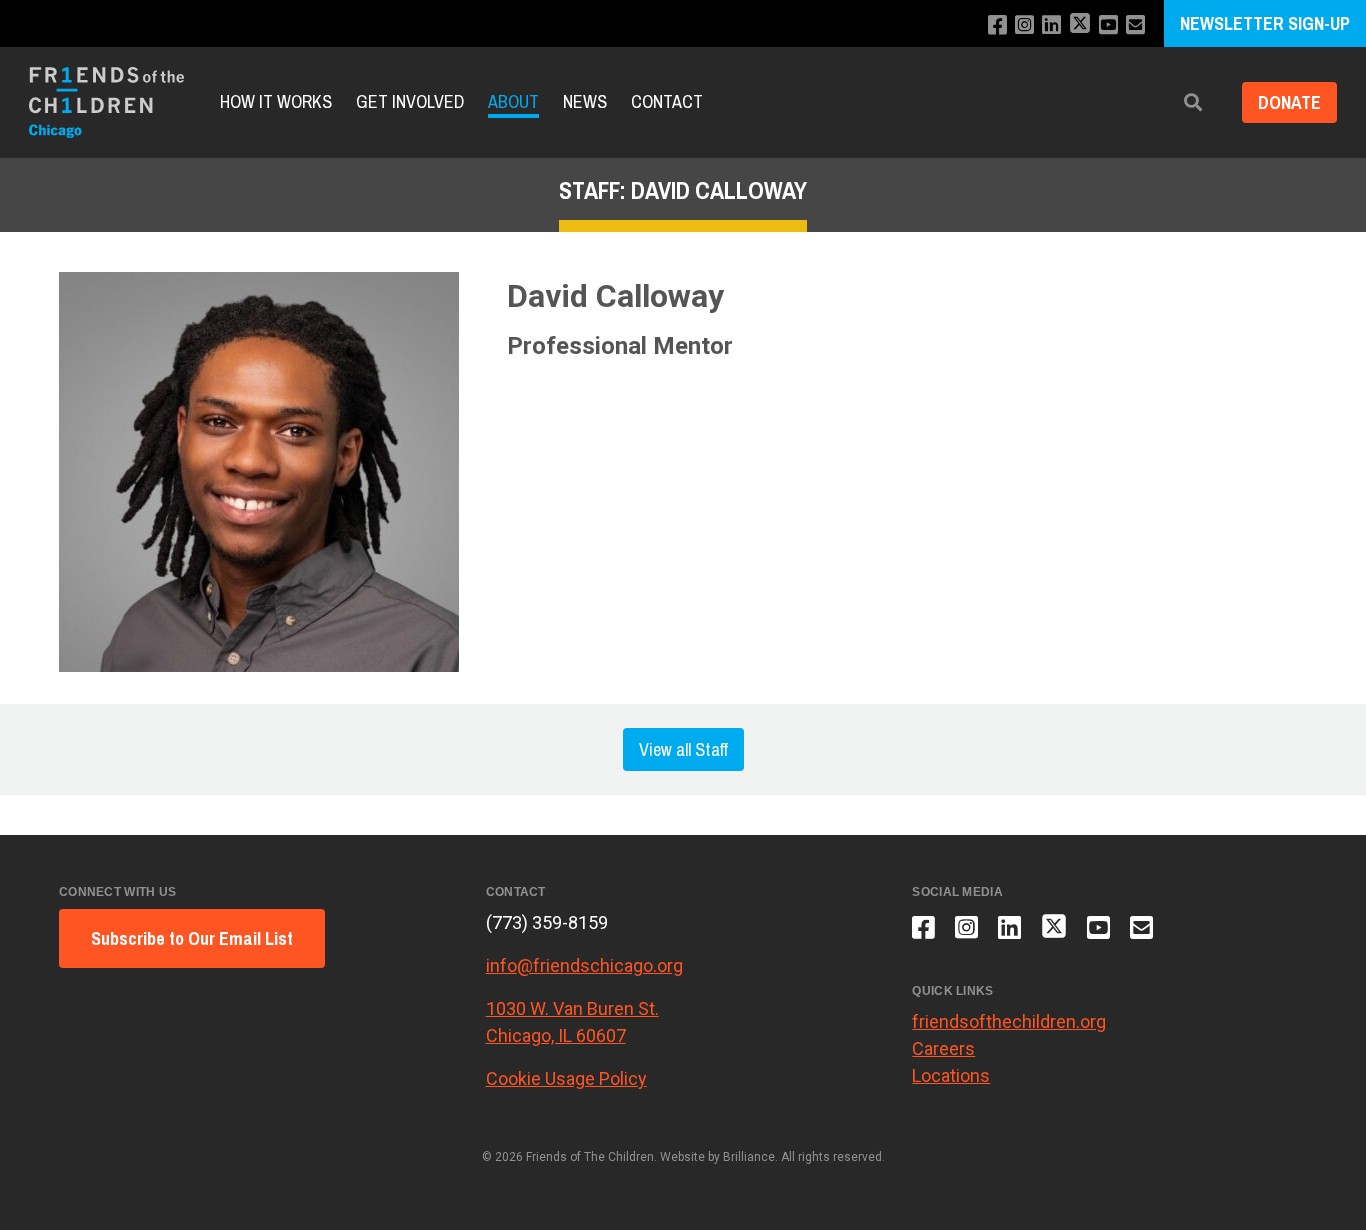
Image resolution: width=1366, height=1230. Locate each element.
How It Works (276, 102)
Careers (943, 1048)
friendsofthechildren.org (1009, 1021)
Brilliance (749, 1157)
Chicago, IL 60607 (556, 1035)
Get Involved (410, 102)
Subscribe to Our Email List (192, 938)
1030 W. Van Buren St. (572, 1008)
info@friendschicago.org (584, 965)
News (585, 102)
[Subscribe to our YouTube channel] (1108, 25)
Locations (951, 1075)
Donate (1289, 102)
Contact (667, 102)
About (513, 102)
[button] (1193, 102)
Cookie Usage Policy (566, 1078)
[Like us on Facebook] (997, 25)
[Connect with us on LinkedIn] (1051, 25)
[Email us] (1135, 25)
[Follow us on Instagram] (1024, 25)
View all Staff (683, 749)
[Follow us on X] (1080, 25)
